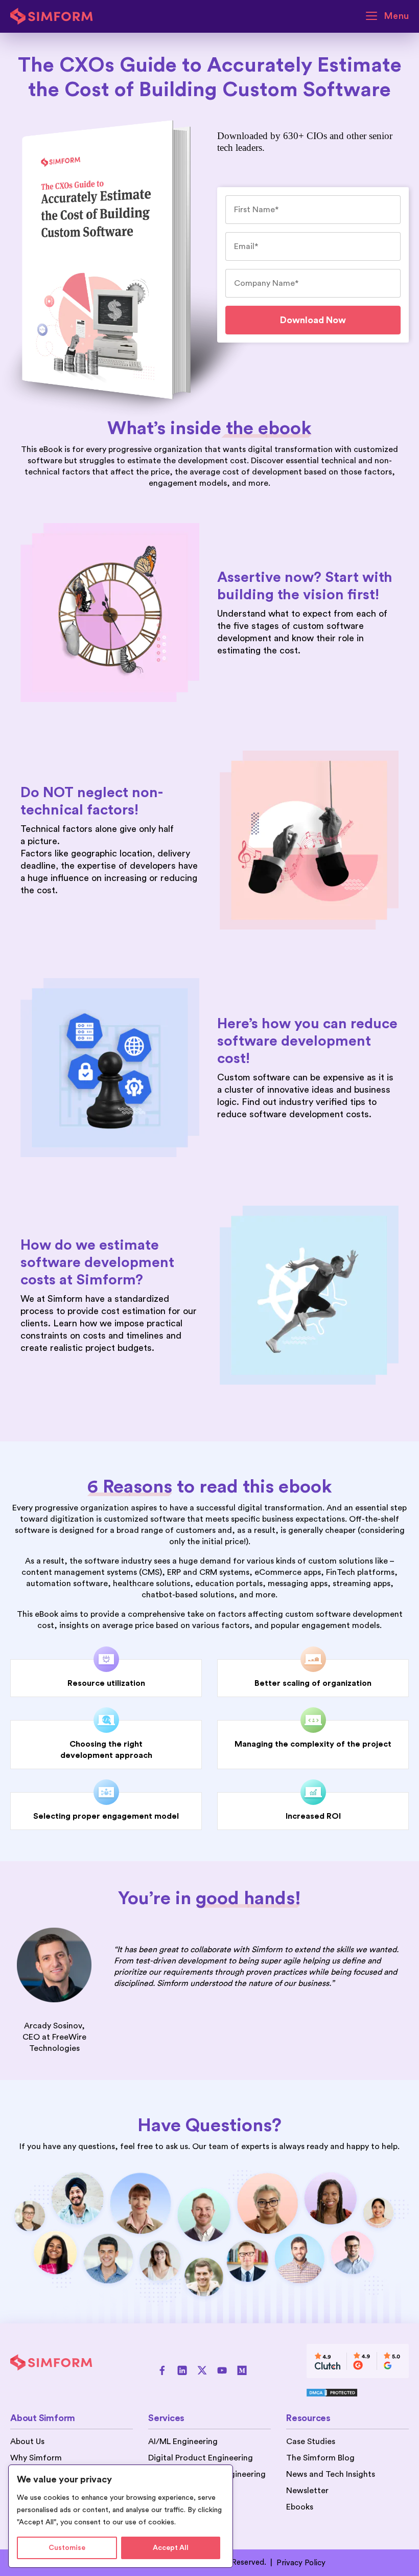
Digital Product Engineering (201, 2458)
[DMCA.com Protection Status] (358, 2392)
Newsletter (307, 2491)
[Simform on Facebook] (162, 2370)
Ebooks (300, 2507)
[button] (387, 16)
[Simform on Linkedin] (182, 2370)
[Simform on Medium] (242, 2370)
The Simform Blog (320, 2458)
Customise (67, 2548)
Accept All (171, 2548)
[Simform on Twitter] (202, 2370)
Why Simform (36, 2458)
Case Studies (311, 2442)
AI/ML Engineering (183, 2442)
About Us (27, 2442)
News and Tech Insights (331, 2474)
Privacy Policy (301, 2563)
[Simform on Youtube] (222, 2370)
